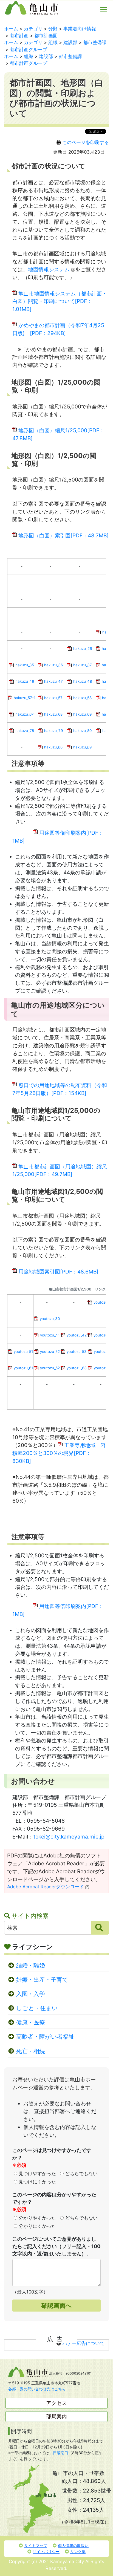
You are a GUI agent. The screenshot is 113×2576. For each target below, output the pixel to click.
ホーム (11, 29)
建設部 (70, 42)
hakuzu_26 (83, 649)
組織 (53, 42)
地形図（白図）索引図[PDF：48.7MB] (63, 535)
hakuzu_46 (25, 681)
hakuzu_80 (82, 731)
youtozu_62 (50, 1368)
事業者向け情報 (80, 29)
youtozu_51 (23, 1352)
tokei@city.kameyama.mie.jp (69, 1837)
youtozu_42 (77, 1335)
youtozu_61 (23, 1368)
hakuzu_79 (53, 731)
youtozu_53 (77, 1352)
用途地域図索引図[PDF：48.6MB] (58, 1272)
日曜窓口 (61, 2453)
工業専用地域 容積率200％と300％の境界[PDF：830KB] (59, 1453)
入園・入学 (31, 1994)
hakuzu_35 (25, 665)
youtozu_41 (50, 1335)
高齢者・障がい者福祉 (45, 2037)
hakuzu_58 (82, 698)
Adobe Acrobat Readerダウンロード (46, 1887)
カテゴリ (33, 29)
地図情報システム (49, 269)
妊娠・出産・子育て (42, 1980)
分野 (53, 29)
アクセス (56, 2403)
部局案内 (56, 2416)
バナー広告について (84, 2343)
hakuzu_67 (25, 714)
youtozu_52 (50, 1352)
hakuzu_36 (53, 665)
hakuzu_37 (83, 665)
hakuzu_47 (53, 681)
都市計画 (19, 36)
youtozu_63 (77, 1368)
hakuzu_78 (25, 731)
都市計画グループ (29, 50)
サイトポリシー (46, 2551)
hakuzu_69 (82, 714)
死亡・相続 (31, 2051)
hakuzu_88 (53, 747)
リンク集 (78, 2551)
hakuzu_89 (82, 747)
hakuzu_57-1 (25, 698)
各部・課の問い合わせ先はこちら (37, 2389)
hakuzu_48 (83, 681)
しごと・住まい (37, 2008)
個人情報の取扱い (73, 2545)
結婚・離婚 (31, 1965)
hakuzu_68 (53, 714)
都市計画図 (46, 36)
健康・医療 (31, 2022)
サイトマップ (36, 2545)
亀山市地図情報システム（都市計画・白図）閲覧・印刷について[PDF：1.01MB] (60, 301)
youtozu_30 (50, 1319)
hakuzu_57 (53, 698)
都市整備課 (95, 42)
